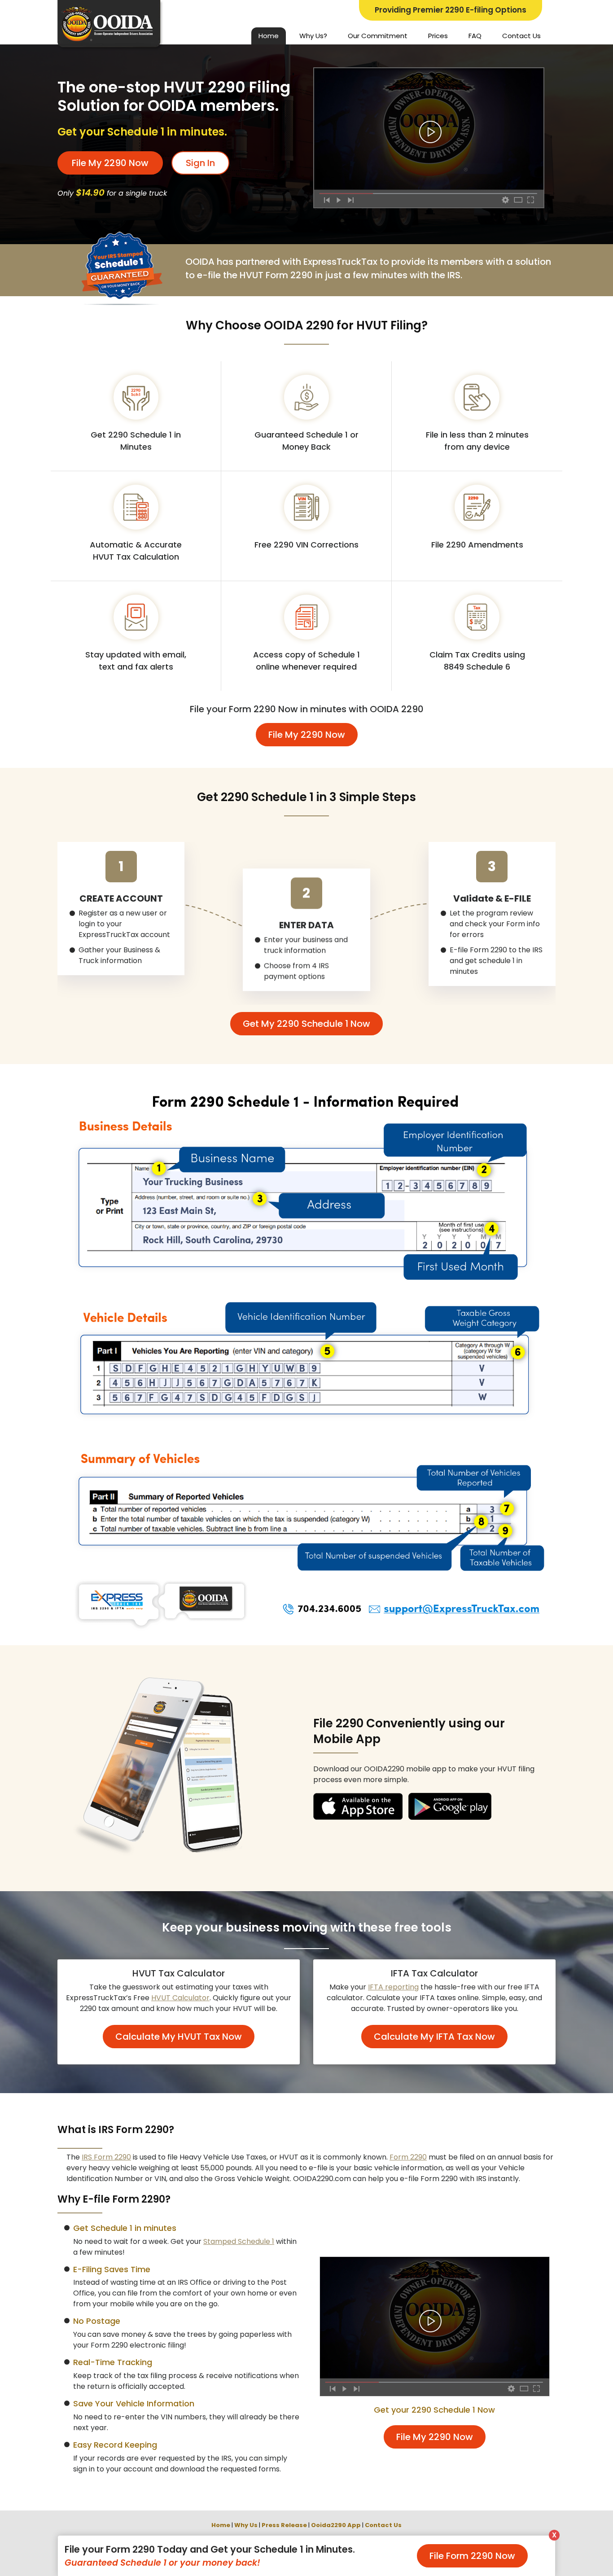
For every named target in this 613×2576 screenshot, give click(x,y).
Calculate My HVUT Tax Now (179, 2037)
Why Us (246, 2525)
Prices (438, 36)
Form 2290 (408, 2157)
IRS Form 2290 (106, 2157)
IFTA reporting (393, 1987)
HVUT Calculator (180, 1998)
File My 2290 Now (110, 163)
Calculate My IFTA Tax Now (434, 2037)
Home (269, 36)
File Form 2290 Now (472, 2556)
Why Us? (313, 36)
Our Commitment (378, 36)
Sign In (200, 163)
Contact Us (521, 36)
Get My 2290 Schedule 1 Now (306, 1024)
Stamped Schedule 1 (239, 2241)
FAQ (475, 36)
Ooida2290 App (336, 2525)
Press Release (284, 2525)
